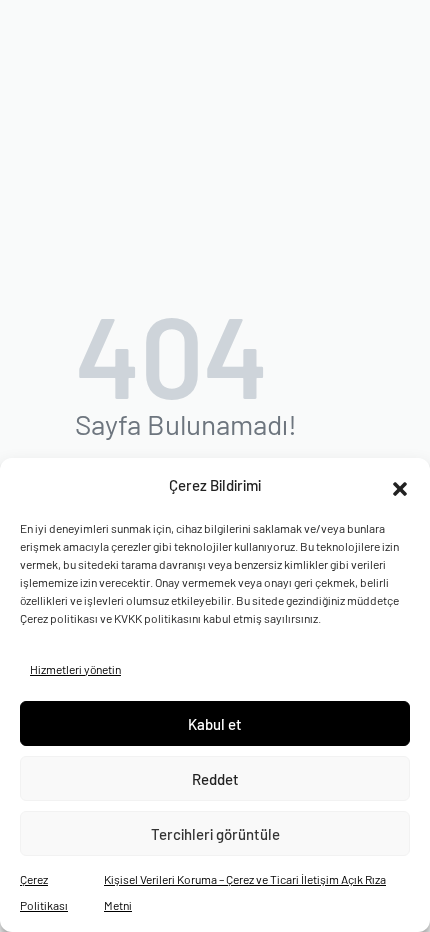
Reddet (215, 779)
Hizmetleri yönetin (75, 669)
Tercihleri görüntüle (215, 834)
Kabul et (215, 724)
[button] (400, 486)
